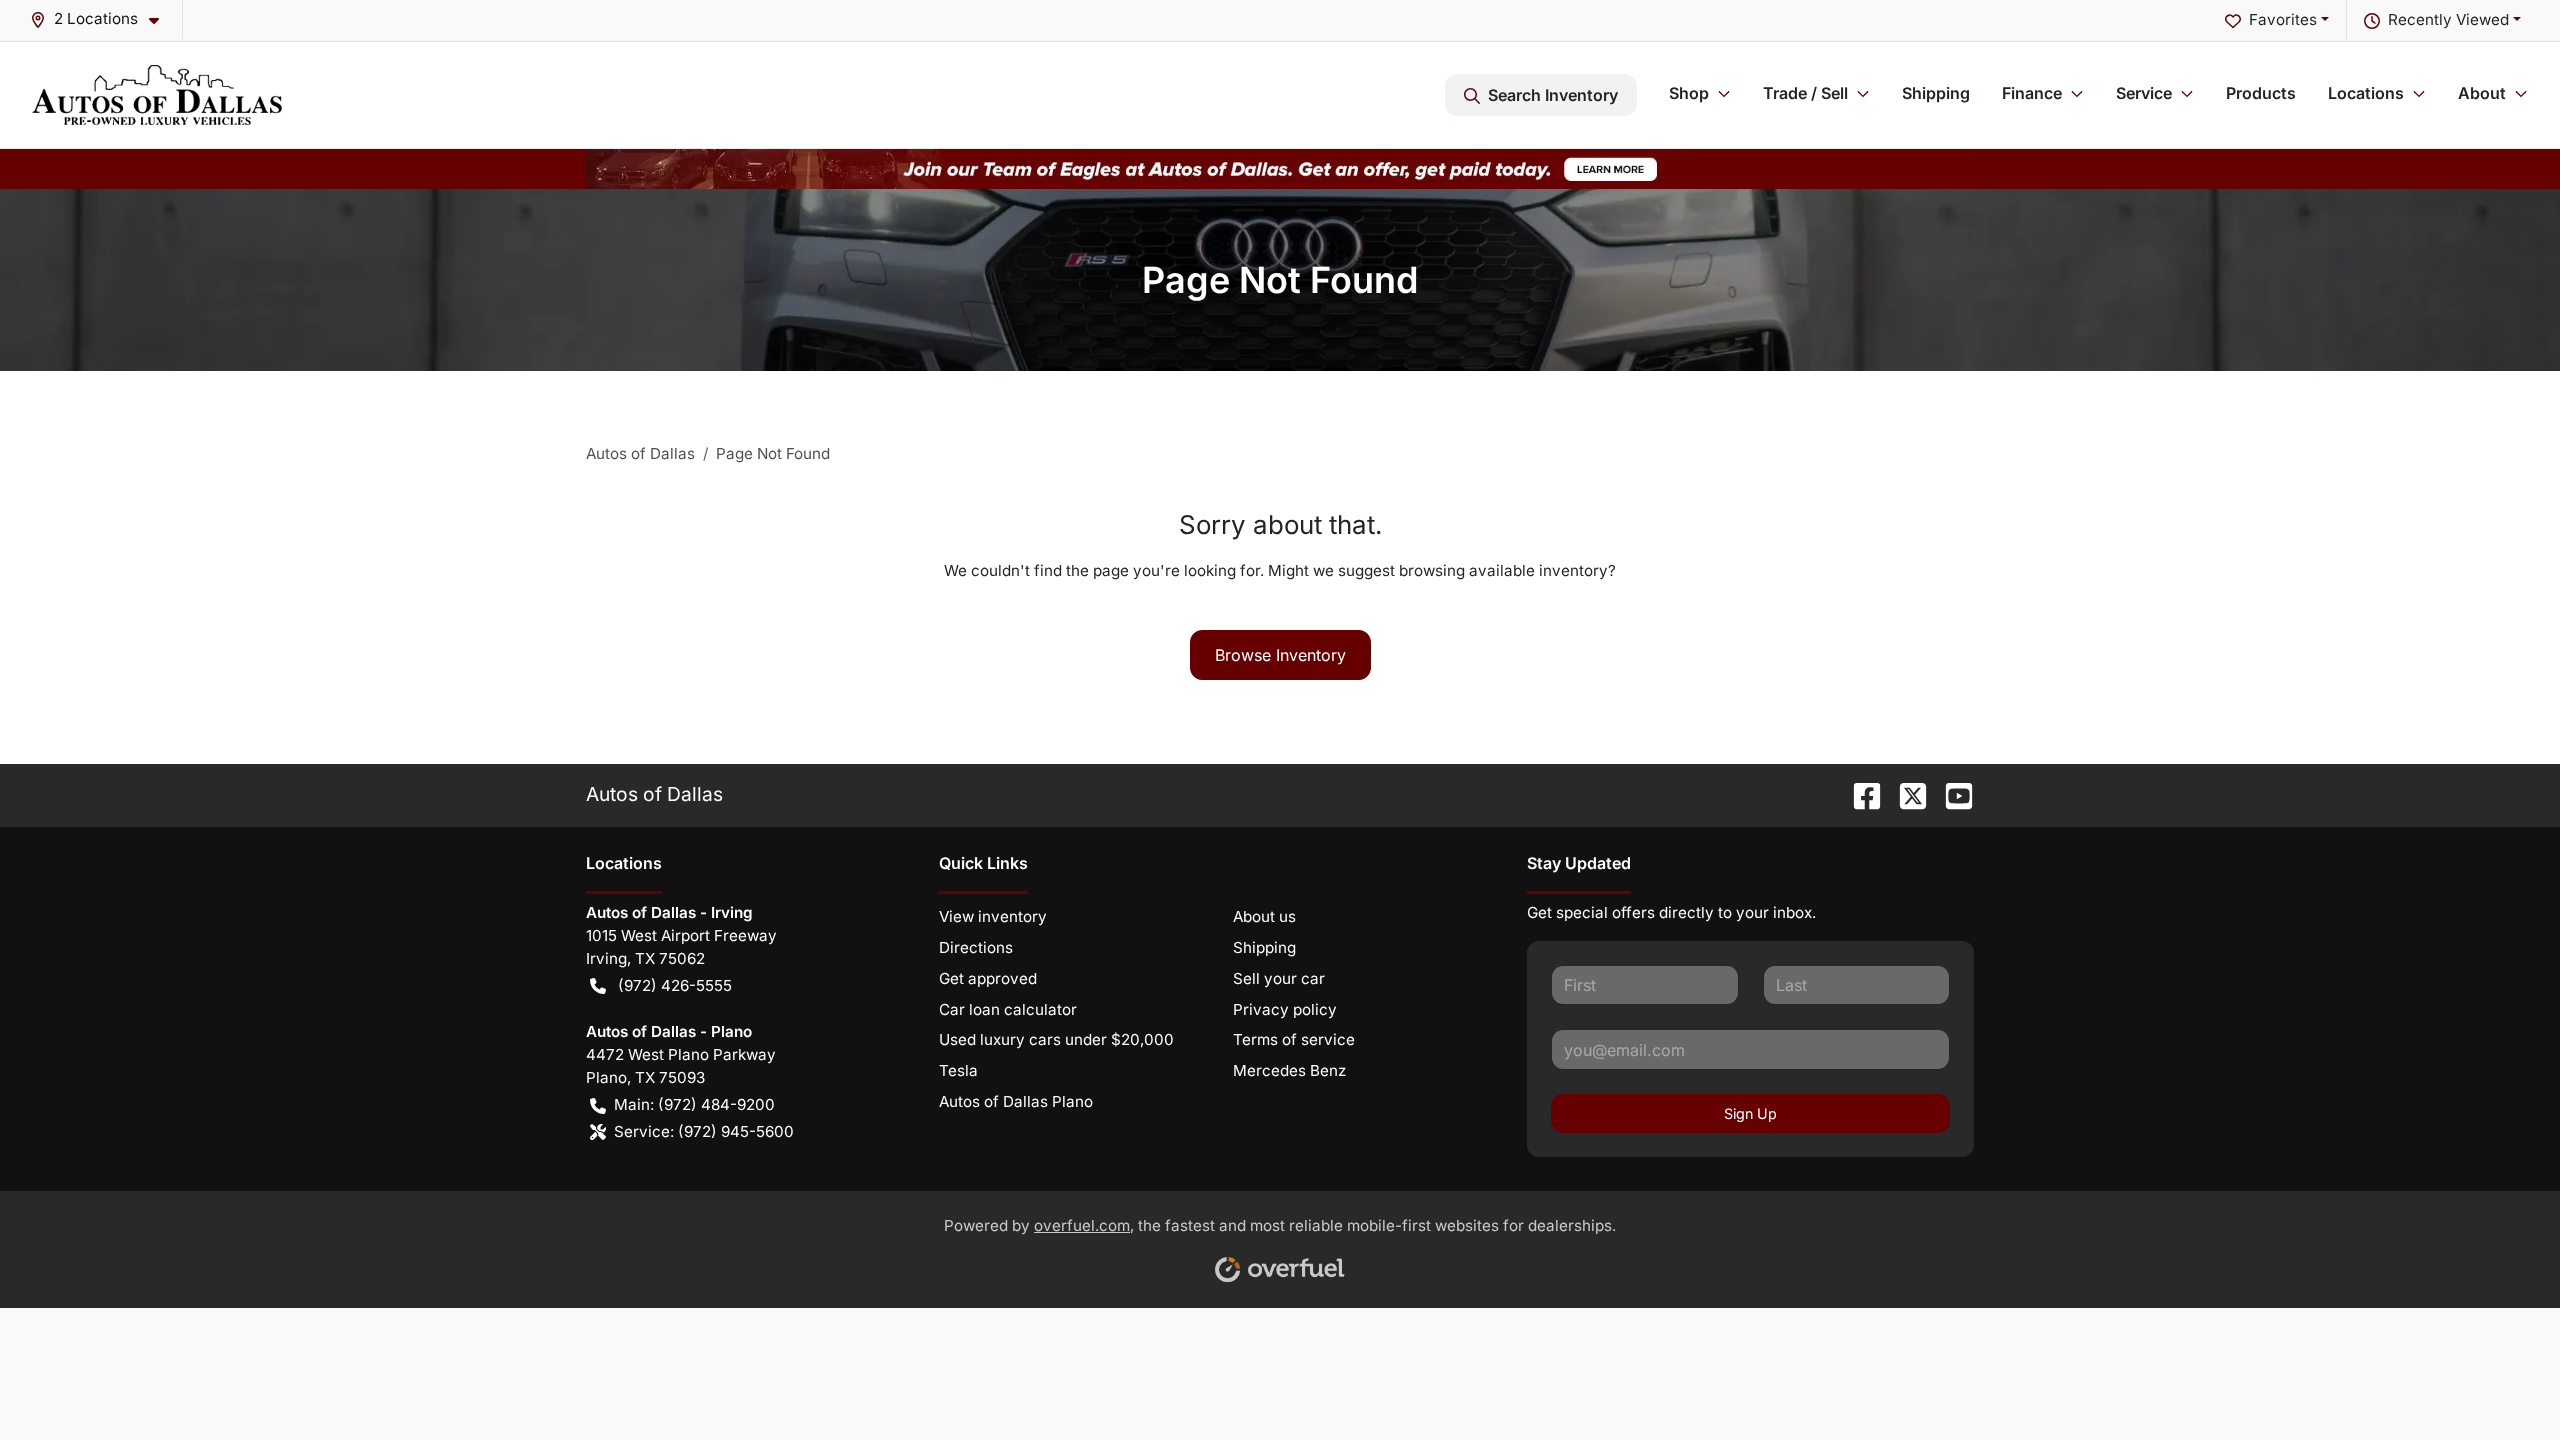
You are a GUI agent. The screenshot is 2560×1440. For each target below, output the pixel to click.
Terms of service (1294, 1039)
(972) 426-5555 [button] (675, 985)
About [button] (2482, 93)
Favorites (2283, 19)
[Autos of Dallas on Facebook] (1859, 794)
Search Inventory (1553, 95)
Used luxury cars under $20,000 (1056, 1039)
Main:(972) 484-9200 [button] (694, 1104)
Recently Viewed (2448, 19)
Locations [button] (2366, 93)
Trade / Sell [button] (1805, 93)
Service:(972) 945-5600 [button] (704, 1131)
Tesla (958, 1070)
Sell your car (1279, 978)
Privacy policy (1285, 1009)
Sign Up (1750, 1113)
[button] (102, 19)
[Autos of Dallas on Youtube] (1951, 794)
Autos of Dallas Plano (1016, 1101)
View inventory (993, 916)
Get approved (988, 978)
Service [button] (2144, 93)
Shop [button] (1689, 93)
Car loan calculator (1008, 1009)
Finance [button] (2032, 93)
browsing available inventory (1503, 570)
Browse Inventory (1280, 655)
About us (1264, 916)
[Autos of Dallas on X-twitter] (1905, 794)
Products (2261, 93)
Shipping (1936, 93)
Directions (976, 947)
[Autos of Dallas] (157, 95)
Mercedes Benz (1289, 1070)
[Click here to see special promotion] (1280, 167)
